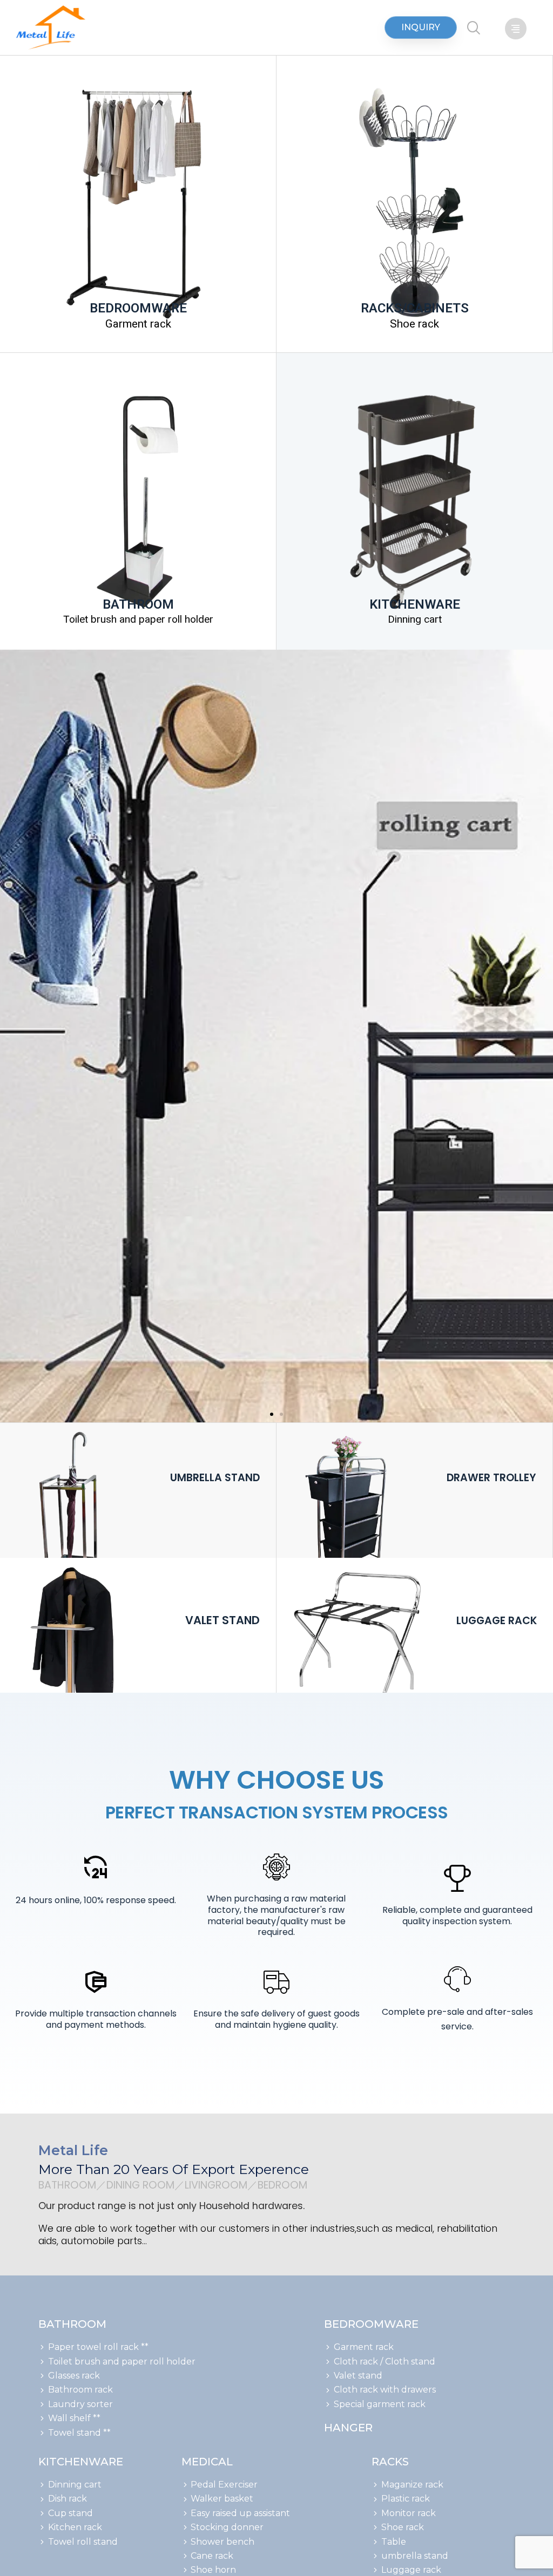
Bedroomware (371, 2324)
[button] (421, 28)
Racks (390, 2462)
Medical (207, 2462)
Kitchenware (81, 2462)
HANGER (348, 2428)
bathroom (72, 2324)
